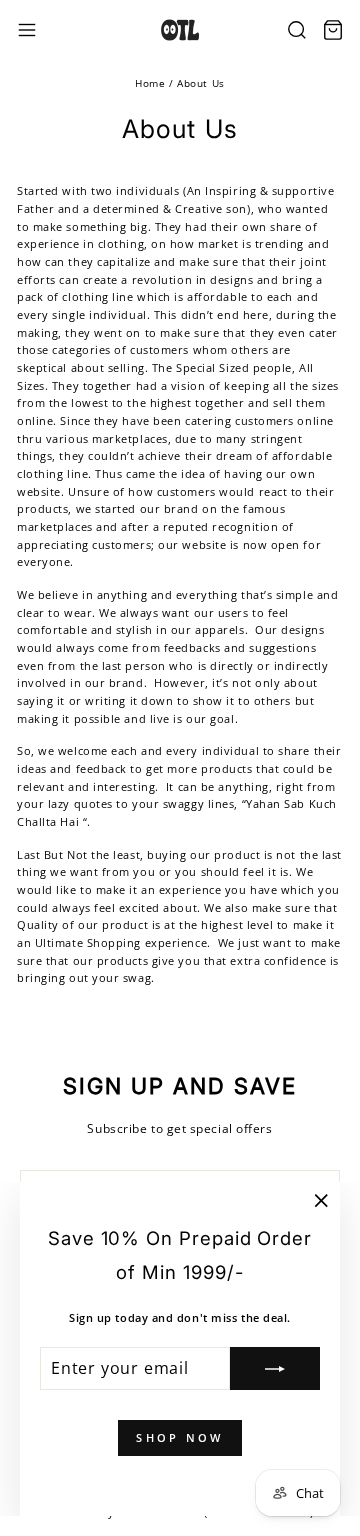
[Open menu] (27, 30)
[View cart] (333, 30)
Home (150, 83)
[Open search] (297, 30)
